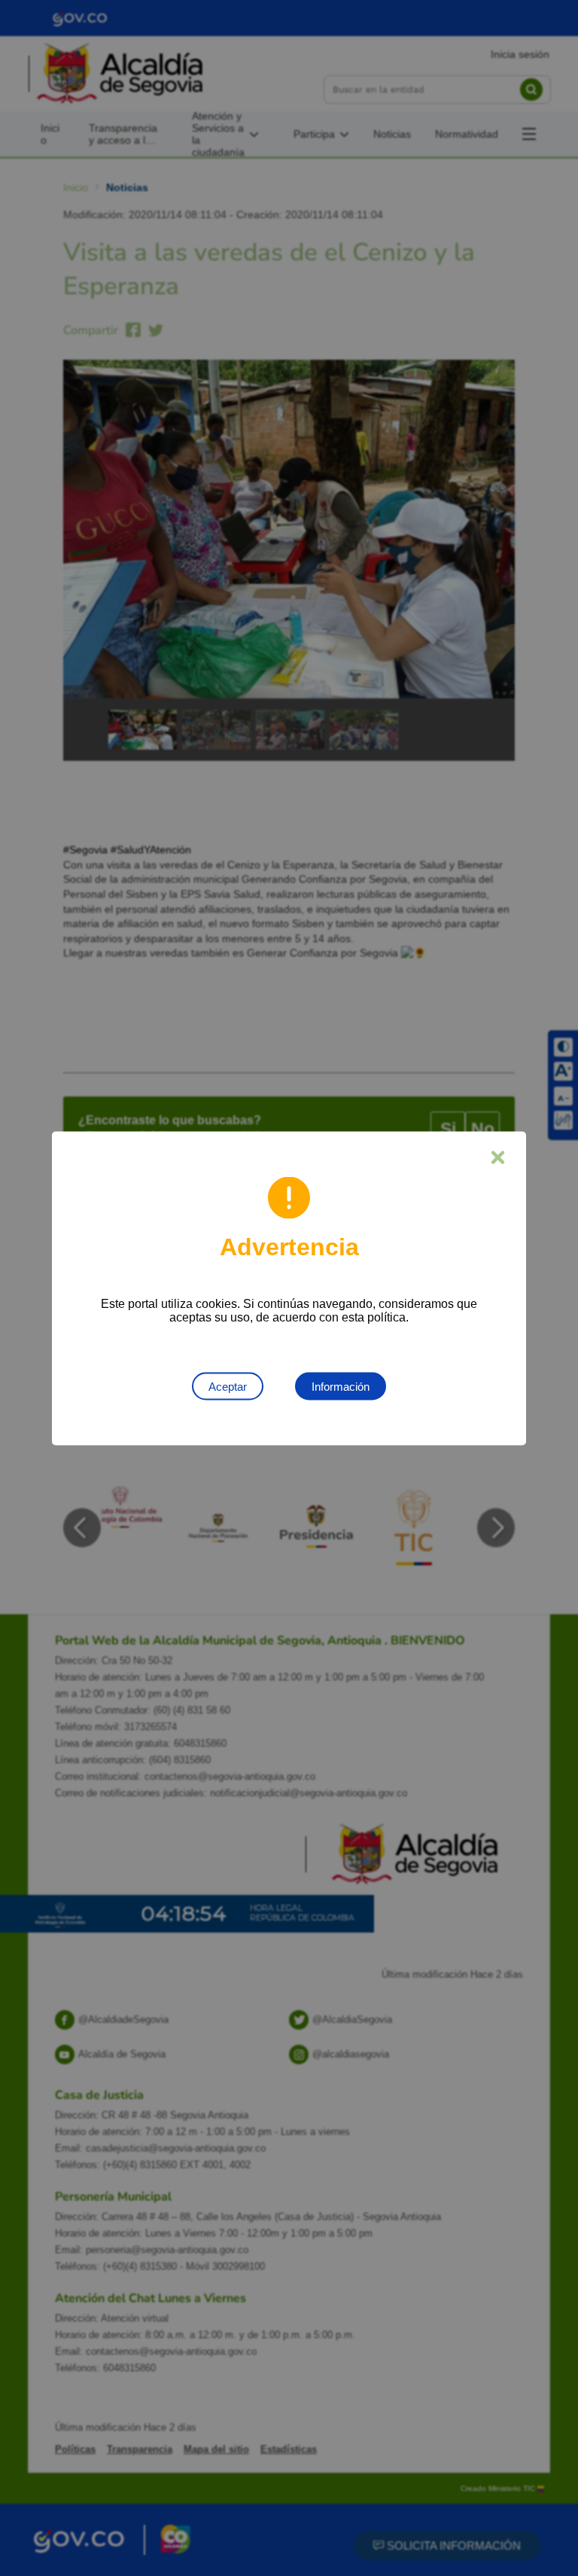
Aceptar (228, 1386)
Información (341, 1386)
